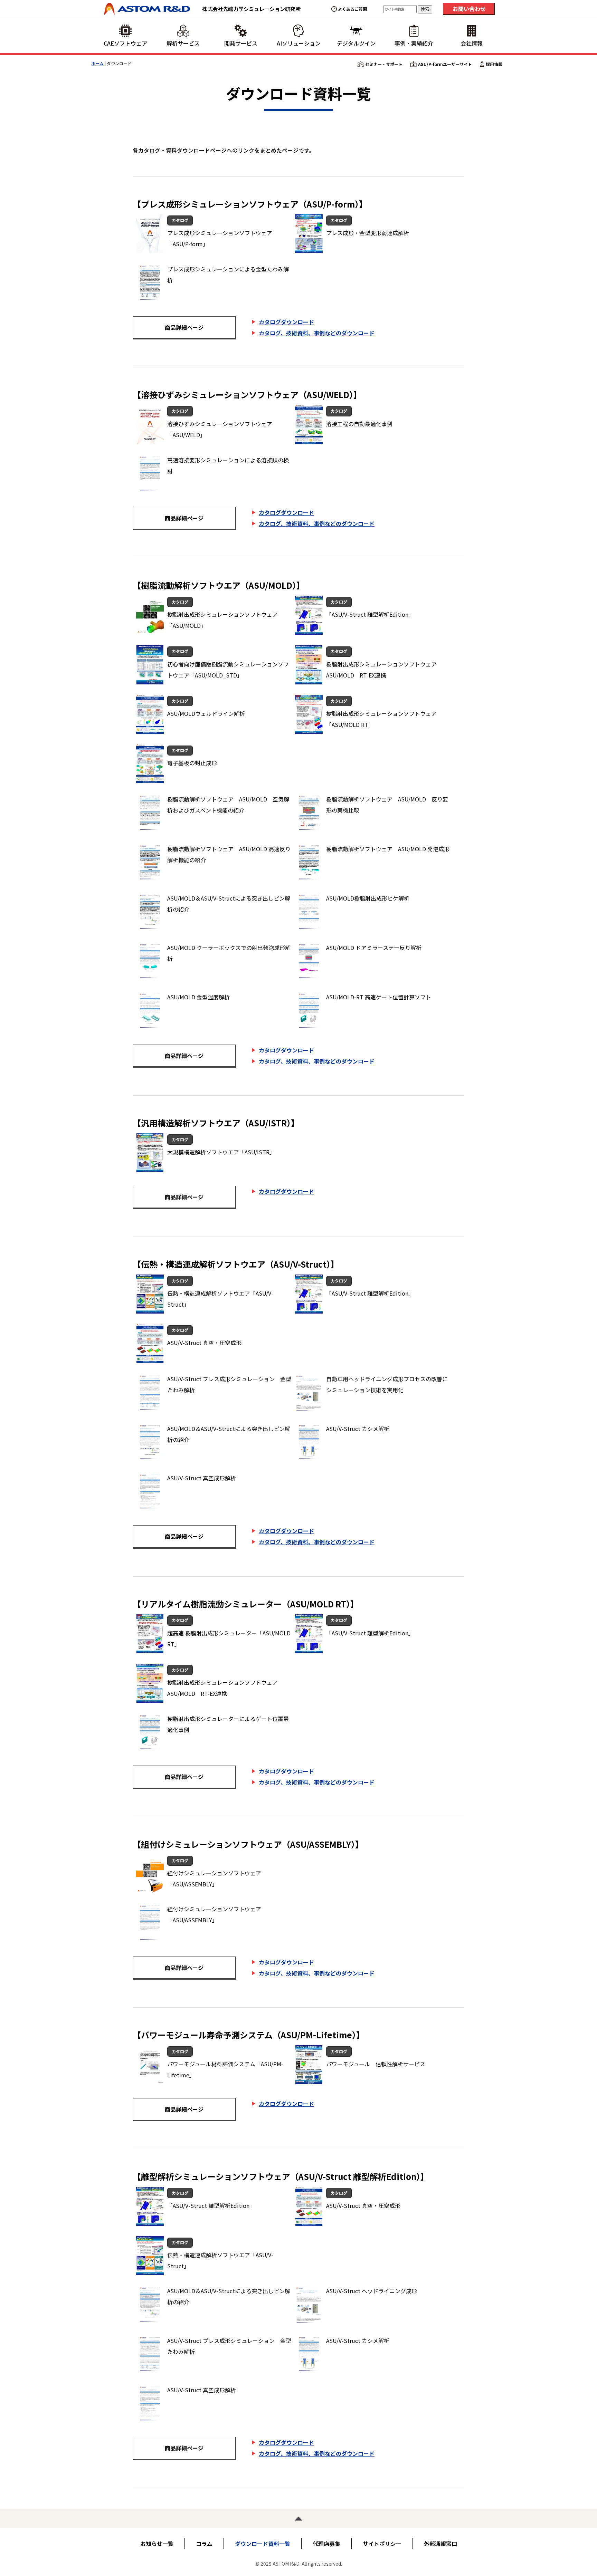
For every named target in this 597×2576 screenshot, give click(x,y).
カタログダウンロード (286, 322)
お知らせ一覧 (157, 2544)
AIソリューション (299, 43)
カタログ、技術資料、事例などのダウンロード (317, 333)
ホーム (97, 63)
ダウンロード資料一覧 (263, 2544)
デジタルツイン (356, 43)
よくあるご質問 (352, 9)
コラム (204, 2544)
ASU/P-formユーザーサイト (445, 64)
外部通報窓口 (440, 2544)
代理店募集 (326, 2544)
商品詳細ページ (184, 327)
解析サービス (183, 43)
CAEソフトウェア (125, 43)
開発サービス (241, 43)
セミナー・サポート (384, 64)
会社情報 (472, 43)
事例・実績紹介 (414, 43)
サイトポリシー (382, 2544)
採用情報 (494, 64)
